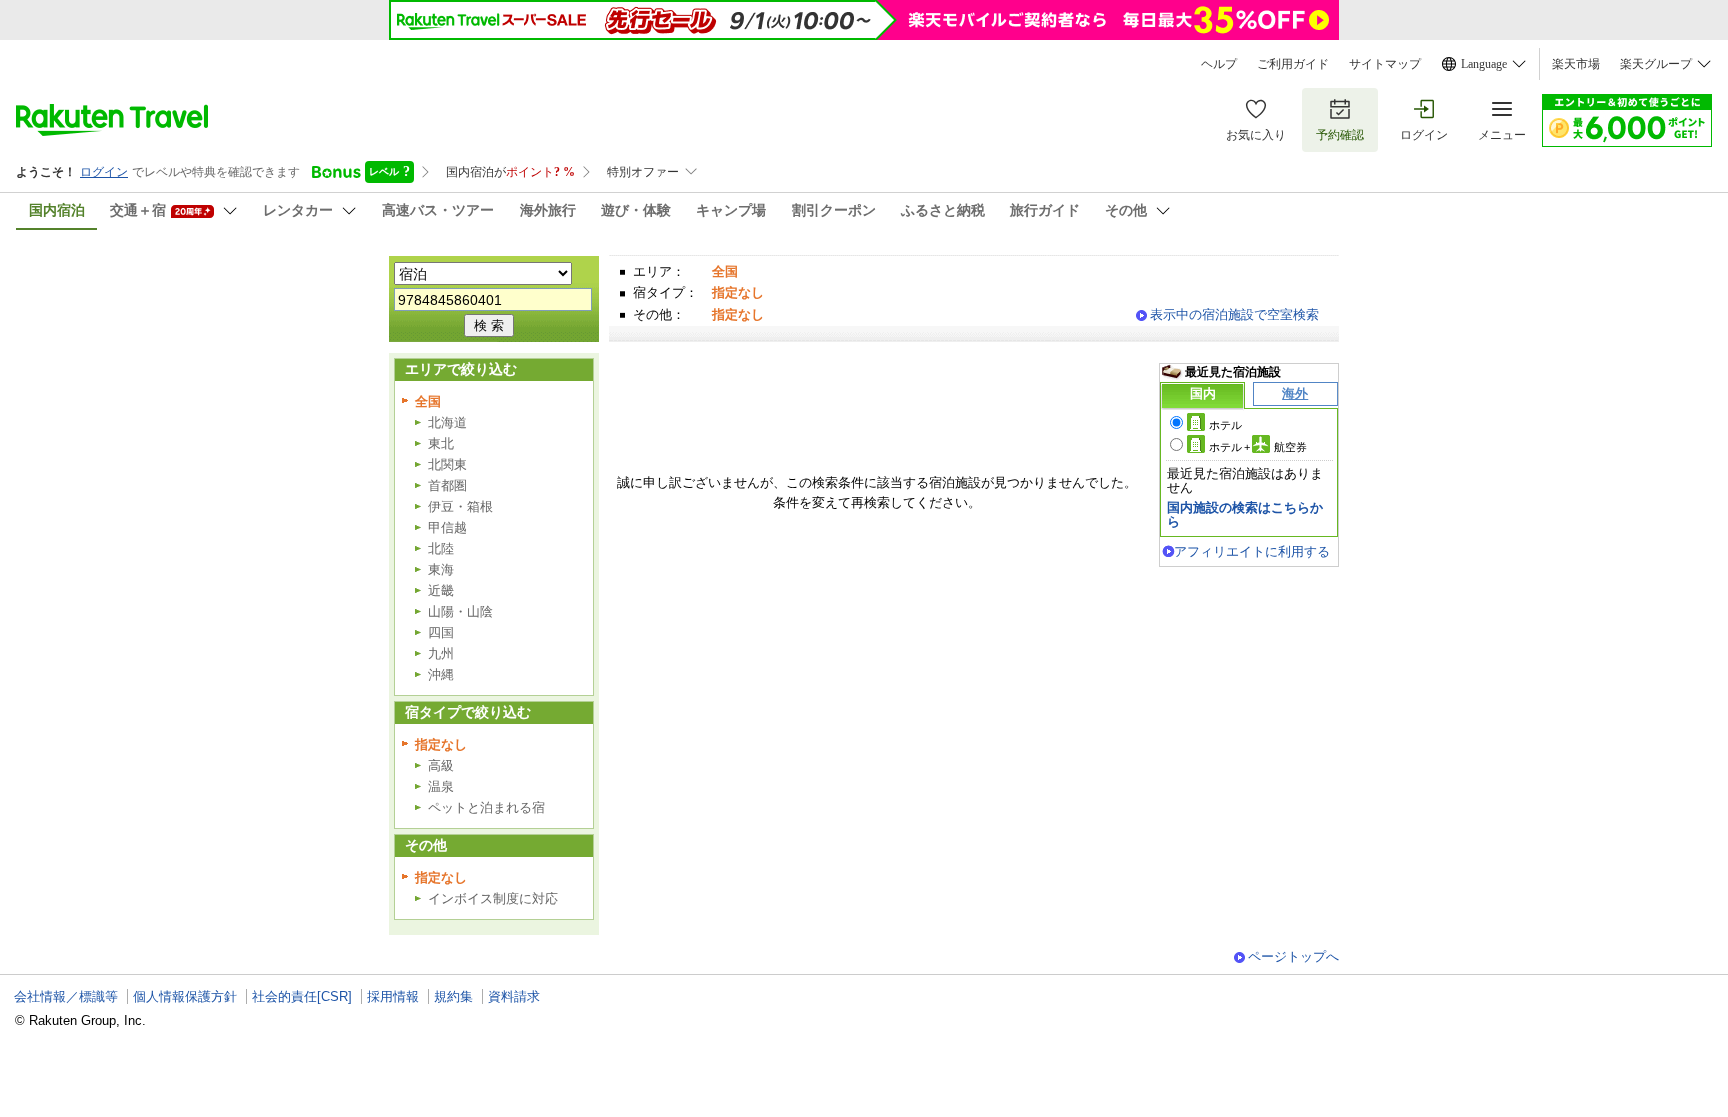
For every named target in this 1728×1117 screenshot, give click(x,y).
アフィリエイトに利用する (1252, 551)
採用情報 (393, 996)
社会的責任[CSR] (302, 996)
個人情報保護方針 (185, 996)
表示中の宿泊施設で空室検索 (1234, 314)
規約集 (453, 996)
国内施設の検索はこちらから (1245, 514)
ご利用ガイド (1293, 64)
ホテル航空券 (1258, 447)
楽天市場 (1576, 64)
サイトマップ (1385, 64)
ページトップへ (1293, 956)
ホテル (1225, 425)
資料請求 (514, 996)
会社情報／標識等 (66, 996)
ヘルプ (1219, 64)
